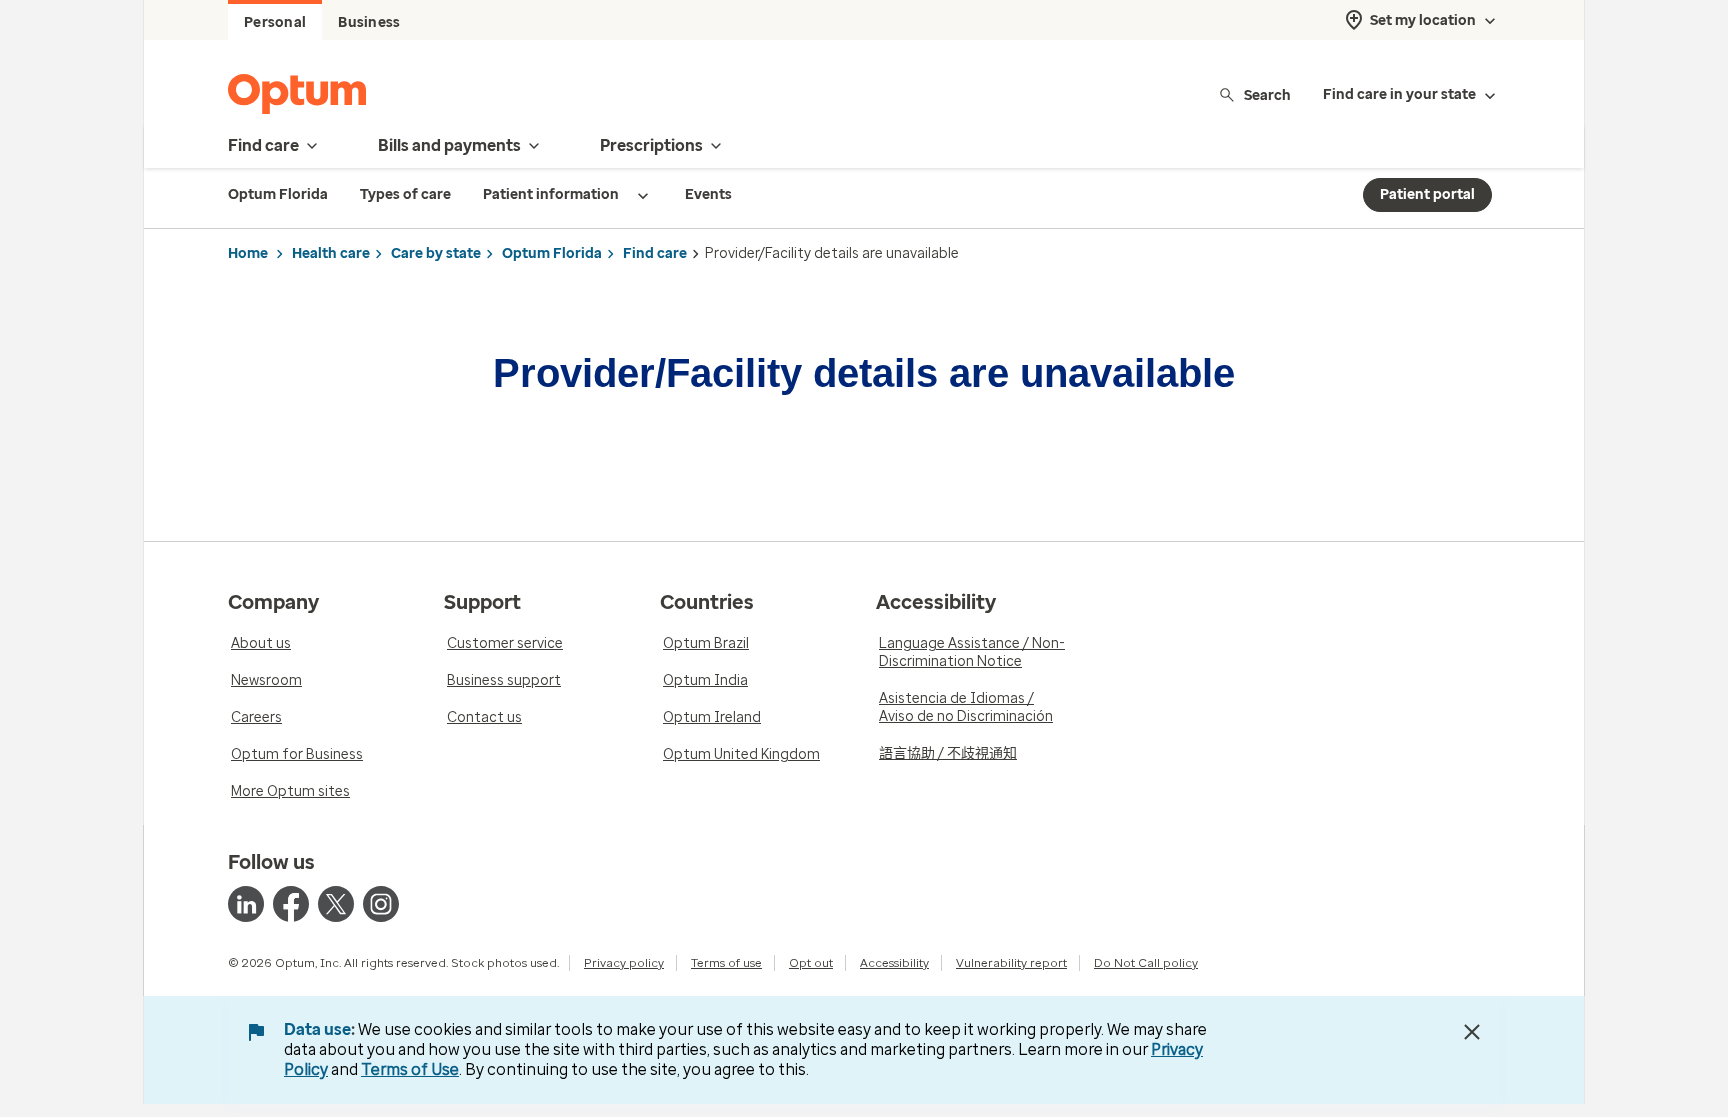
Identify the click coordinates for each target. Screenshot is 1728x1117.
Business (369, 22)
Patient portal (1427, 194)
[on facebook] (291, 904)
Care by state (436, 253)
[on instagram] (381, 904)
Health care (331, 253)
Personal (275, 22)
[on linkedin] (246, 904)
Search (1267, 94)
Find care (655, 253)
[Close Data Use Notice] (1472, 1032)
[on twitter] (336, 904)
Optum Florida (552, 253)
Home (248, 253)
